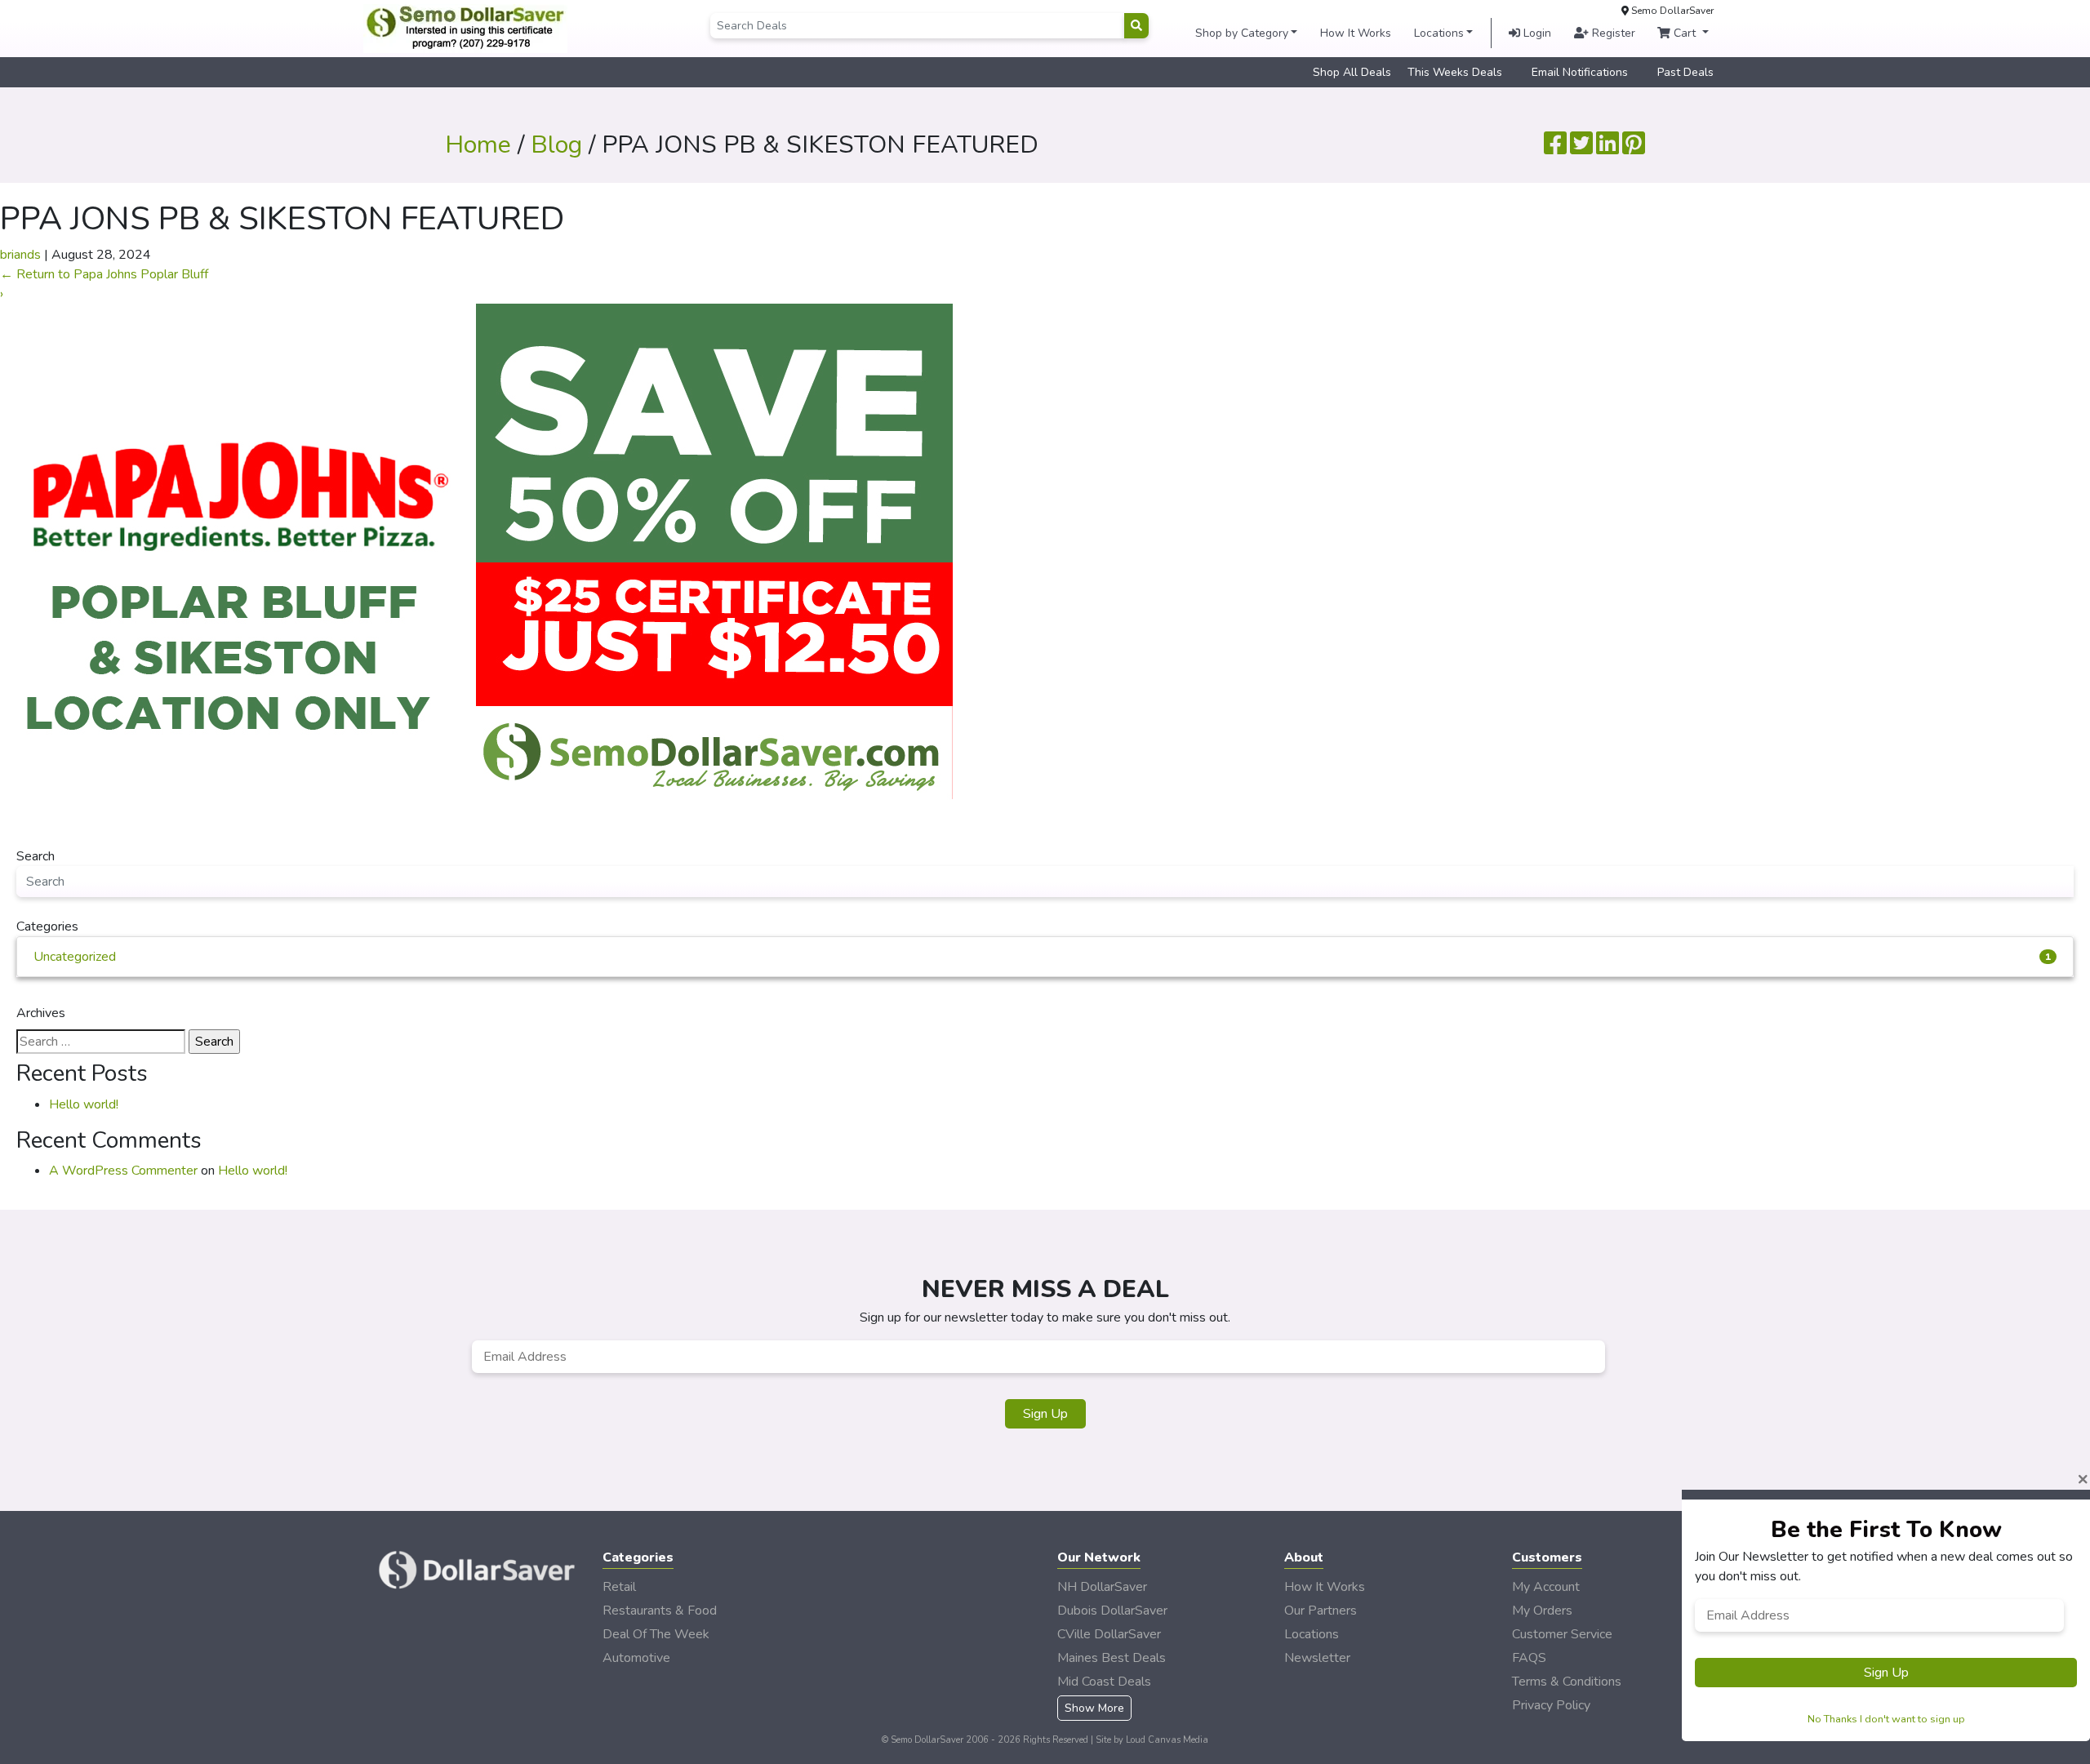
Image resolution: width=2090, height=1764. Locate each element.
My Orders (1542, 1611)
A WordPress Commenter (123, 1171)
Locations (1439, 33)
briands (20, 255)
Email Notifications (1580, 72)
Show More (1094, 1708)
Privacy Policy (1551, 1705)
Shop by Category (1242, 33)
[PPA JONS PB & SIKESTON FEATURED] (476, 551)
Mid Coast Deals (1104, 1682)
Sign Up (1045, 1414)
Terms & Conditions (1567, 1682)
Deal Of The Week (656, 1634)
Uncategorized (1042, 957)
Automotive (636, 1658)
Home (478, 145)
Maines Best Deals (1112, 1658)
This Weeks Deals (1455, 72)
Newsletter (1317, 1658)
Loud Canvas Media (1167, 1740)
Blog (556, 145)
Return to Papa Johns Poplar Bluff (104, 274)
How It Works (1356, 33)
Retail (619, 1587)
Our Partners (1321, 1611)
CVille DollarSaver (1109, 1634)
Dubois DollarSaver (1112, 1611)
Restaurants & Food (660, 1611)
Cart (1685, 33)
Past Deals (1685, 72)
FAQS (1529, 1658)
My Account (1546, 1587)
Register (1612, 33)
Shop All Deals (1352, 72)
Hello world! (84, 1104)
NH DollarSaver (1102, 1587)
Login (1536, 33)
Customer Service (1562, 1634)
